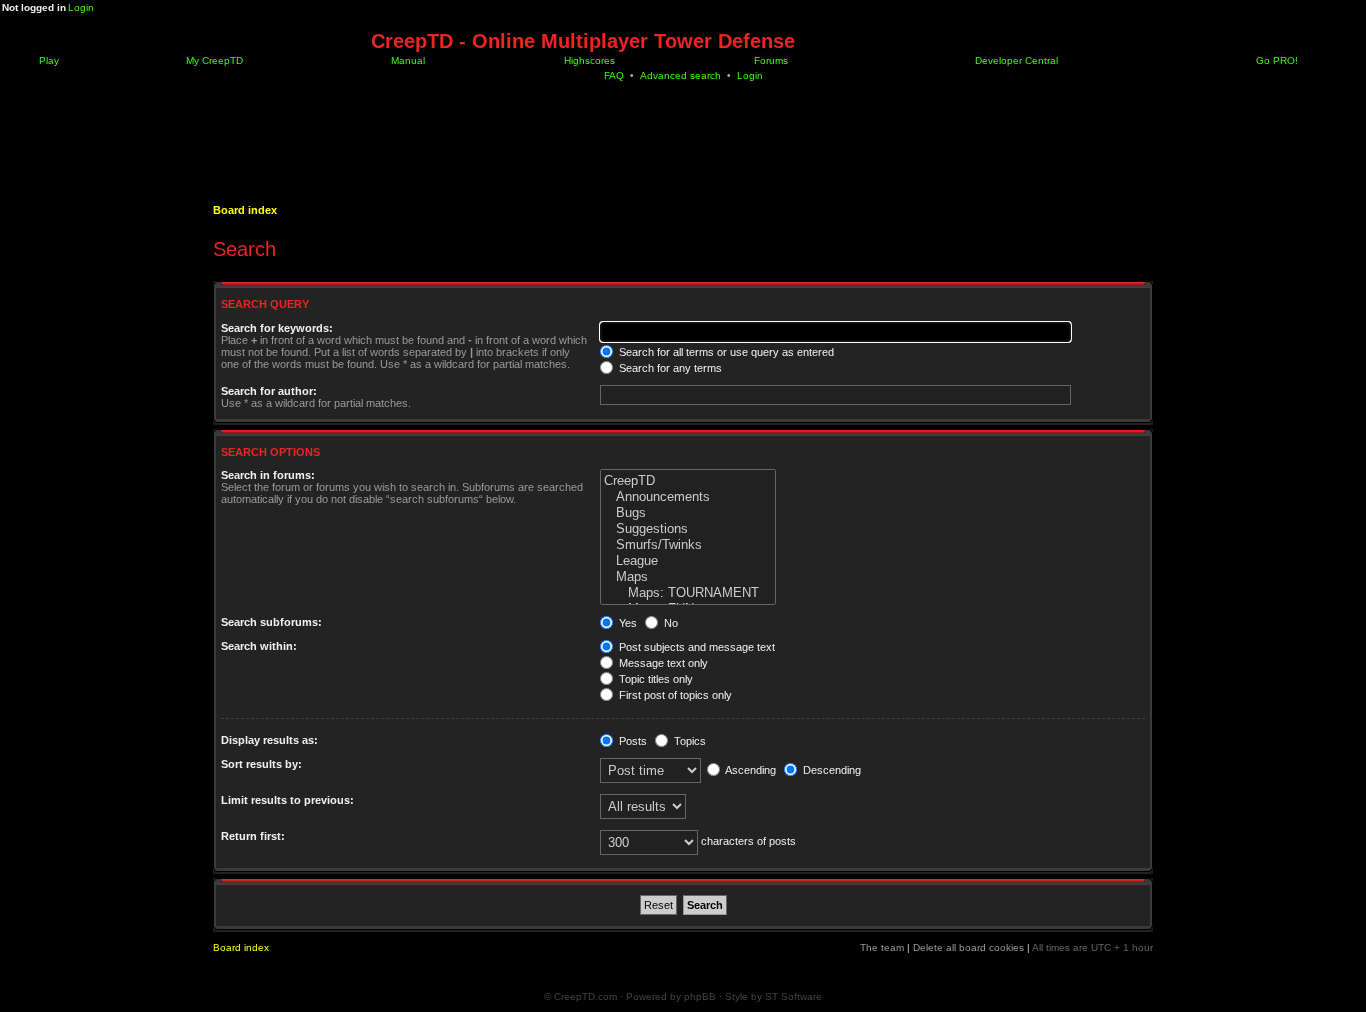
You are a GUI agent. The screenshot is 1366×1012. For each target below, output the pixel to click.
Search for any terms (669, 368)
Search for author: (269, 391)
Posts (631, 741)
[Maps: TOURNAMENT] (688, 593)
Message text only (662, 663)
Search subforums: (271, 622)
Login (81, 7)
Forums (769, 60)
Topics (688, 741)
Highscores (588, 60)
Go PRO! (1275, 60)
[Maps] (688, 577)
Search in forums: (268, 475)
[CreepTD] (688, 481)
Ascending (749, 770)
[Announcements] (688, 497)
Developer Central (1015, 60)
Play (47, 60)
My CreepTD (213, 60)
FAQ (614, 75)
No (669, 623)
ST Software (793, 996)
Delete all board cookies (968, 947)
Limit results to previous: (287, 800)
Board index (245, 210)
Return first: (253, 836)
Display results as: (269, 740)
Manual (406, 60)
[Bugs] (688, 513)
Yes (626, 623)
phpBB (700, 996)
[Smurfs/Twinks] (688, 545)
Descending (830, 770)
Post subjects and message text (695, 647)
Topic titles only (654, 679)
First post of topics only (674, 695)
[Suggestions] (688, 529)
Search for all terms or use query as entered (725, 352)
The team (882, 947)
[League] (688, 561)
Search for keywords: (277, 328)
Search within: (259, 646)
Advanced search (680, 75)
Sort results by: (261, 764)
